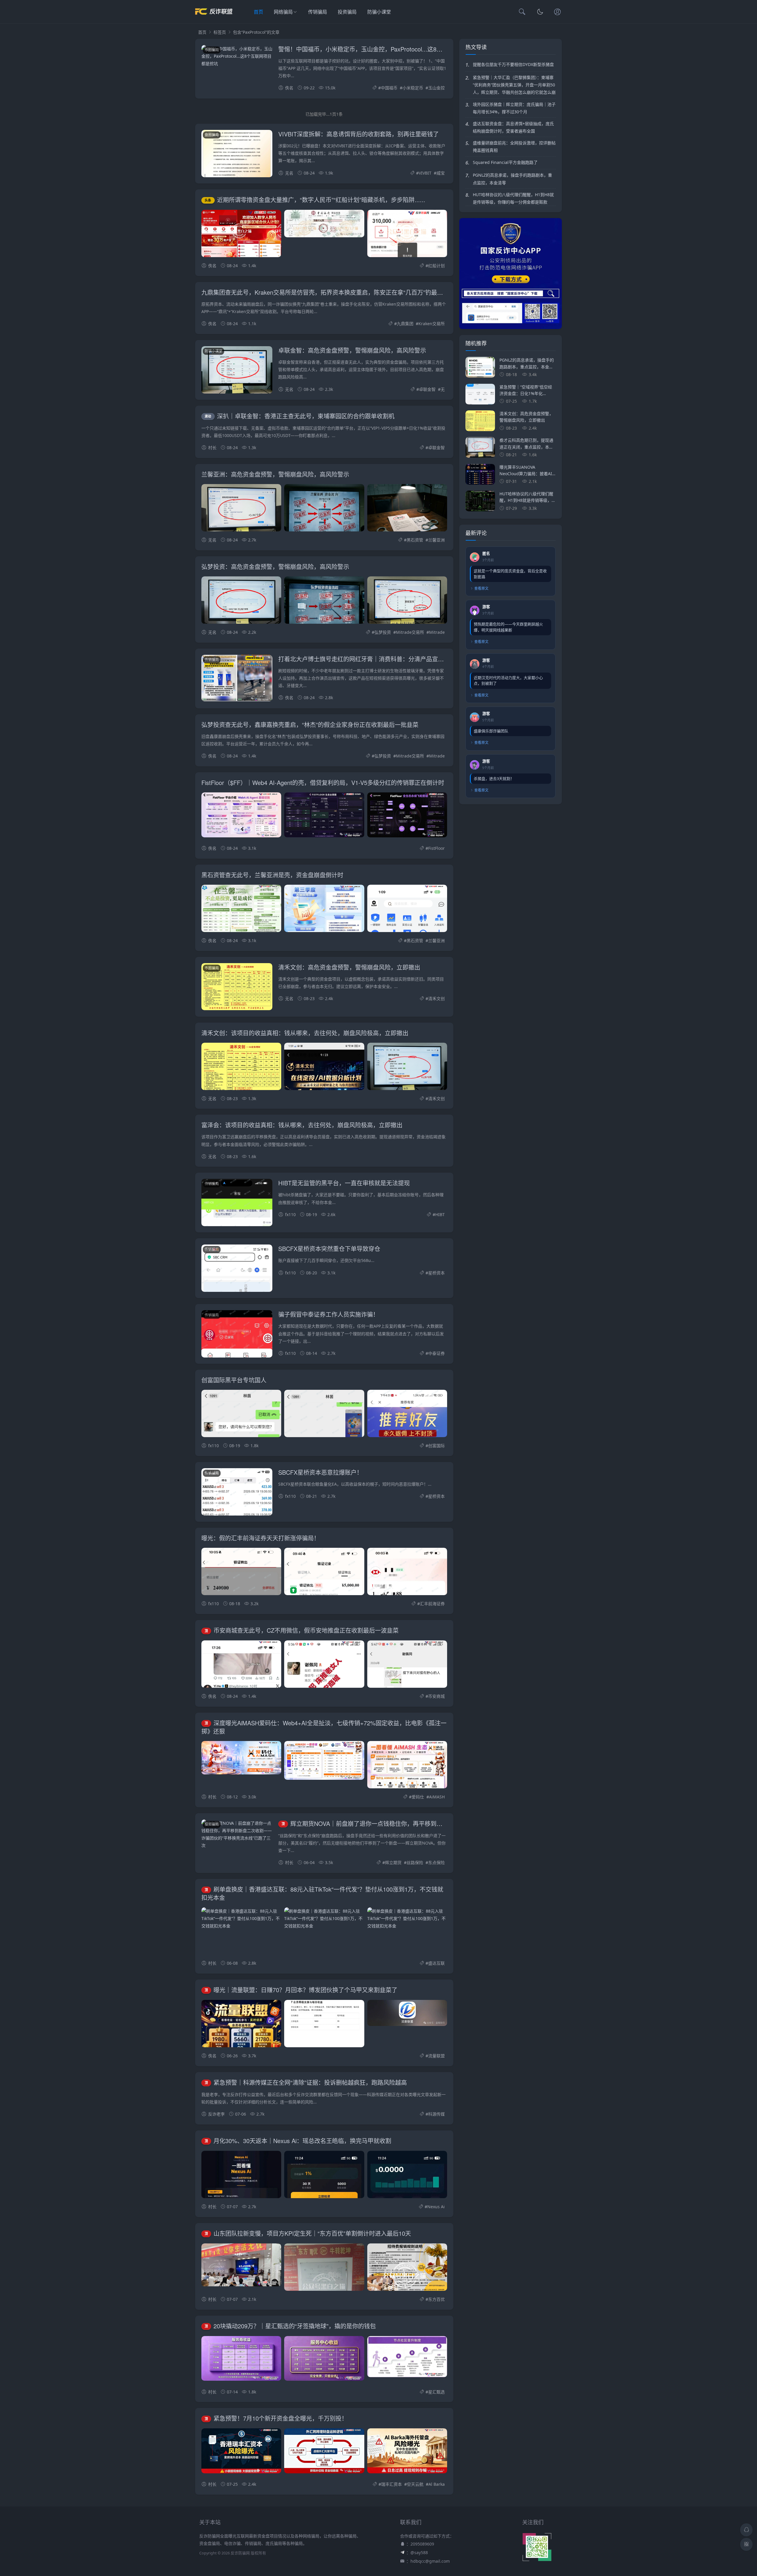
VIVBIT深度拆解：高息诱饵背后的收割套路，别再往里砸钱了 (359, 134)
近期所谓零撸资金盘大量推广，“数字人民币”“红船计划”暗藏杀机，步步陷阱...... (315, 200)
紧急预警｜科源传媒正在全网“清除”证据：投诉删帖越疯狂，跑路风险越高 (306, 2082)
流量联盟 (436, 2056)
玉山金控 (436, 88)
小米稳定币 (413, 88)
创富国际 (436, 1446)
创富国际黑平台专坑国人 (234, 1380)
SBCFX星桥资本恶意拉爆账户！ (320, 1472)
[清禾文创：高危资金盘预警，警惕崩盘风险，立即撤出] (237, 988)
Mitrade (437, 632)
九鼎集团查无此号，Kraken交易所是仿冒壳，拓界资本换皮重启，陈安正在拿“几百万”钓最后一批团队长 (337, 292)
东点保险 (436, 1862)
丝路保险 (415, 1862)
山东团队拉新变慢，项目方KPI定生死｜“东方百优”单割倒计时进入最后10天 (308, 2233)
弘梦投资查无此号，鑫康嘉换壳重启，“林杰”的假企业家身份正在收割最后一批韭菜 (310, 724)
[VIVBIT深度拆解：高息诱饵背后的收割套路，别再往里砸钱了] (237, 162)
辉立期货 (393, 1862)
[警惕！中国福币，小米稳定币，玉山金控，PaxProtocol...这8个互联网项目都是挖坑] (237, 56)
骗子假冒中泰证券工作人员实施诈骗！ (329, 1314)
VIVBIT (425, 173)
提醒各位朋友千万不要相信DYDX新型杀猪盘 (513, 64)
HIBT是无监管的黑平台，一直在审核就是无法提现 (344, 1183)
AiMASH (437, 1797)
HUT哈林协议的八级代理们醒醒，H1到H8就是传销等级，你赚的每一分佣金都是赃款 (513, 198)
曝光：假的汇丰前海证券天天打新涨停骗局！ (261, 1538)
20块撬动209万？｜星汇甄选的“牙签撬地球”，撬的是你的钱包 (290, 2326)
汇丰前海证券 (432, 1604)
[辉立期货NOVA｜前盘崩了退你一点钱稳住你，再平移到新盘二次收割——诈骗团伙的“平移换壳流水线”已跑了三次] (237, 1834)
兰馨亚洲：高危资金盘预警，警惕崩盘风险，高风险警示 (275, 474)
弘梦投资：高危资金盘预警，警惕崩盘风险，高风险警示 (275, 566)
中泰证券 (436, 1353)
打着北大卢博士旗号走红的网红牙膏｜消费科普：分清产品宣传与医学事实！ (379, 659)
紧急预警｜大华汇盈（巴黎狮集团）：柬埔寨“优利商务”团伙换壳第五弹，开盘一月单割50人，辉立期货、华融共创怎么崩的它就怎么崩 (514, 85)
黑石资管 (415, 540)
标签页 (220, 32)
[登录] (557, 12)
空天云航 (415, 2484)
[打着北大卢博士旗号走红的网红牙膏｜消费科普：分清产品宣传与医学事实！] (237, 679)
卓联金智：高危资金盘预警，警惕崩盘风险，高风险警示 (352, 350)
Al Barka (437, 2484)
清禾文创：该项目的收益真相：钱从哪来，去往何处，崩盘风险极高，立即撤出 (305, 1033)
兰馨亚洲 (436, 540)
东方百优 (436, 2299)
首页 (258, 12)
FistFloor (436, 848)
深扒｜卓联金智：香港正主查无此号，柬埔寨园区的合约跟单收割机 (300, 416)
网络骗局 (283, 12)
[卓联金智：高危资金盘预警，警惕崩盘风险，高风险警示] (237, 374)
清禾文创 (436, 998)
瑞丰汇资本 (392, 2484)
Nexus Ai (436, 2207)
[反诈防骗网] (214, 18)
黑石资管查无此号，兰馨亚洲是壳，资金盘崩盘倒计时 (272, 875)
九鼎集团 (405, 324)
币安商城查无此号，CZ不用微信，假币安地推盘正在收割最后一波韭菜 (302, 1630)
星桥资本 (436, 1273)
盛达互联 (436, 1963)
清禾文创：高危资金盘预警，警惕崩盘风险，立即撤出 (349, 967)
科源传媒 (436, 2114)
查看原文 (481, 588)
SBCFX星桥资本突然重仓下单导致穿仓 (329, 1248)
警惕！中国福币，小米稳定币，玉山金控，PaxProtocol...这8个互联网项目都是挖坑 (387, 49)
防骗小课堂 (379, 12)
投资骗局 (347, 12)
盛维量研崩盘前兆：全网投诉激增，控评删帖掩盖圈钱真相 (514, 146)
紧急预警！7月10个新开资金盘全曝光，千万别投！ (276, 2418)
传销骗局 (318, 12)
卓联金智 (427, 389)
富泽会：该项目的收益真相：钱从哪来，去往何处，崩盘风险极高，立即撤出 (302, 1125)
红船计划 (436, 266)
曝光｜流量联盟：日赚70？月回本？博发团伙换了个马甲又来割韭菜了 (301, 1990)
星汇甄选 (436, 2392)
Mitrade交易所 (410, 632)
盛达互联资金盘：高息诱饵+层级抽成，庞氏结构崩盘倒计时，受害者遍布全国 (513, 127)
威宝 (441, 173)
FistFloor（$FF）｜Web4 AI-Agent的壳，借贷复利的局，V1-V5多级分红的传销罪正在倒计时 (323, 782)
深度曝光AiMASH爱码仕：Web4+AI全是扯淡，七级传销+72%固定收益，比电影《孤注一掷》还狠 (324, 1727)
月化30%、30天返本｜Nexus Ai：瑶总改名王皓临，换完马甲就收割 (298, 2141)
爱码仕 (418, 1797)
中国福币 (389, 88)
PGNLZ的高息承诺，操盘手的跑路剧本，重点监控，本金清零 (512, 179)
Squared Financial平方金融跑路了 (505, 162)
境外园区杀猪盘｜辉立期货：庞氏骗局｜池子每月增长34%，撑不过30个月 (514, 108)
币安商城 (436, 1696)
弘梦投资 (383, 632)
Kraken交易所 (432, 324)
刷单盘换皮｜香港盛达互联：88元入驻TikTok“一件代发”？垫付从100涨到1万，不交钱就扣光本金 (322, 1893)
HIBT (440, 1214)
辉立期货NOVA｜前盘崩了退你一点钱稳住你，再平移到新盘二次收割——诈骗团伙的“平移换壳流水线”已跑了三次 (435, 1823)
